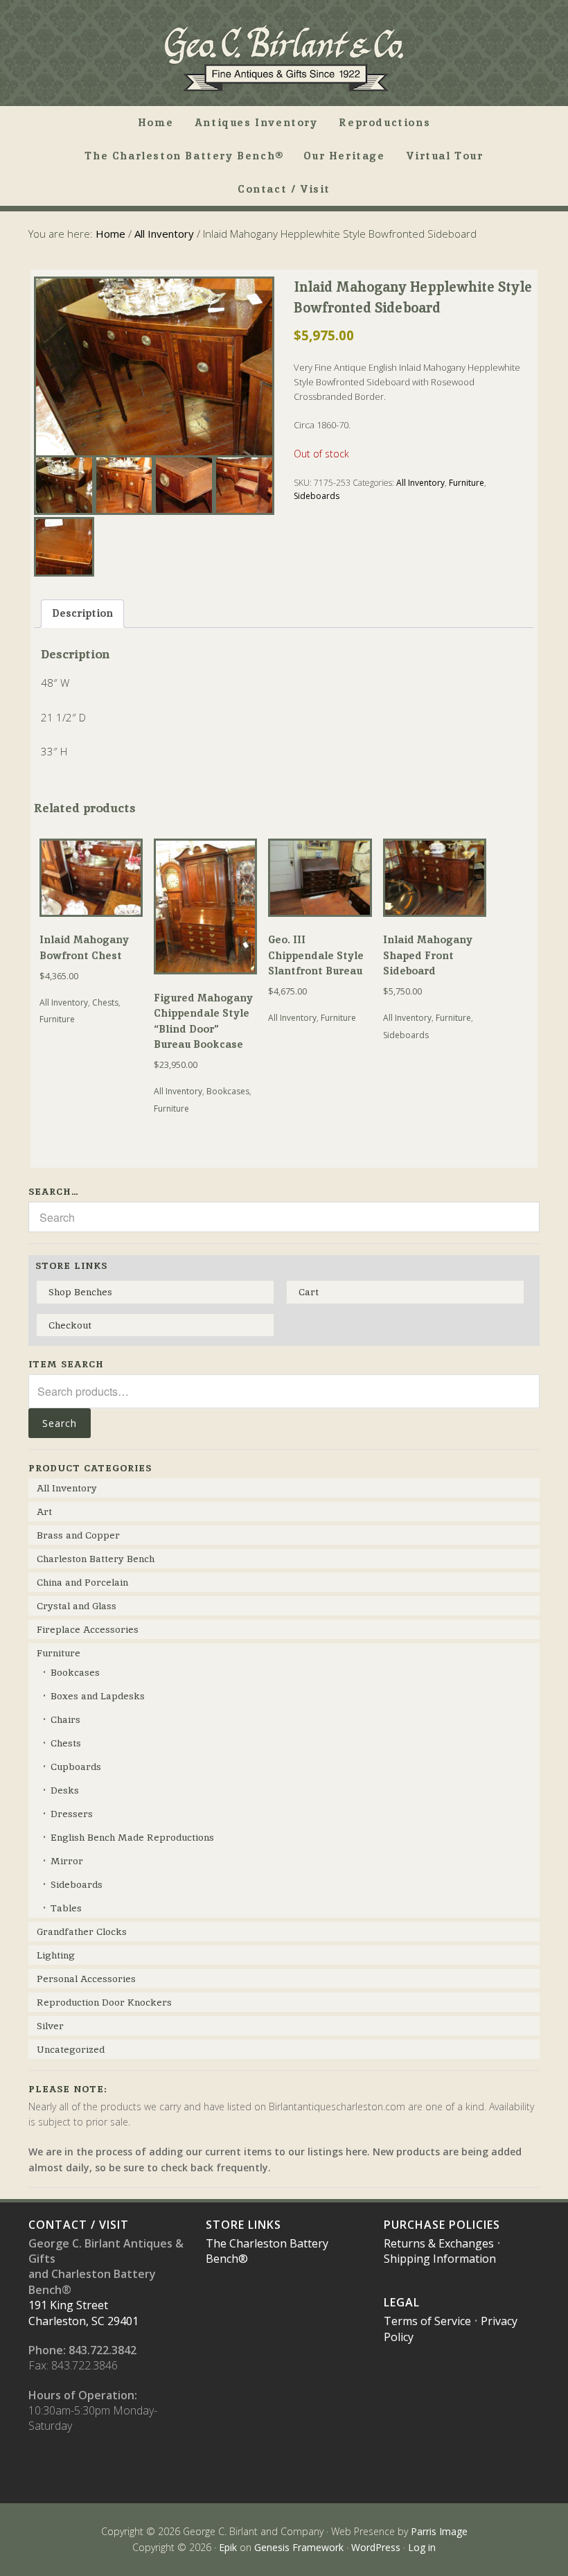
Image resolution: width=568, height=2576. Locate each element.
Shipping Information (440, 2259)
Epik (228, 2547)
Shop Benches (80, 1292)
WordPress (376, 2547)
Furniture (467, 483)
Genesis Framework (299, 2547)
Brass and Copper (78, 1535)
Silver (50, 2026)
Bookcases (228, 1091)
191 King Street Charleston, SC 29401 (83, 2313)
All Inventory (164, 234)
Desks (65, 1790)
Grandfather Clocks (82, 1931)
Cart (309, 1292)
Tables (66, 1908)
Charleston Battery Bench (96, 1559)
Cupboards (76, 1767)
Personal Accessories (86, 1979)
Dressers (72, 1814)
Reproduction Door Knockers (104, 2002)
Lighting (56, 1955)
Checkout (70, 1325)
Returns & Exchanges (439, 2243)
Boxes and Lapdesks (98, 1696)
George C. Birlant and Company (284, 58)
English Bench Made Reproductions (132, 1837)
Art (44, 1512)
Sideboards (317, 496)
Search (60, 1423)
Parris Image (439, 2531)
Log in (422, 2547)
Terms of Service (427, 2321)
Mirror (67, 1861)
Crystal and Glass (77, 1606)
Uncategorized (71, 2049)
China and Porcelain (82, 1582)
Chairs (65, 1719)
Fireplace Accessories (88, 1629)
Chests (105, 1002)
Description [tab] (82, 613)
